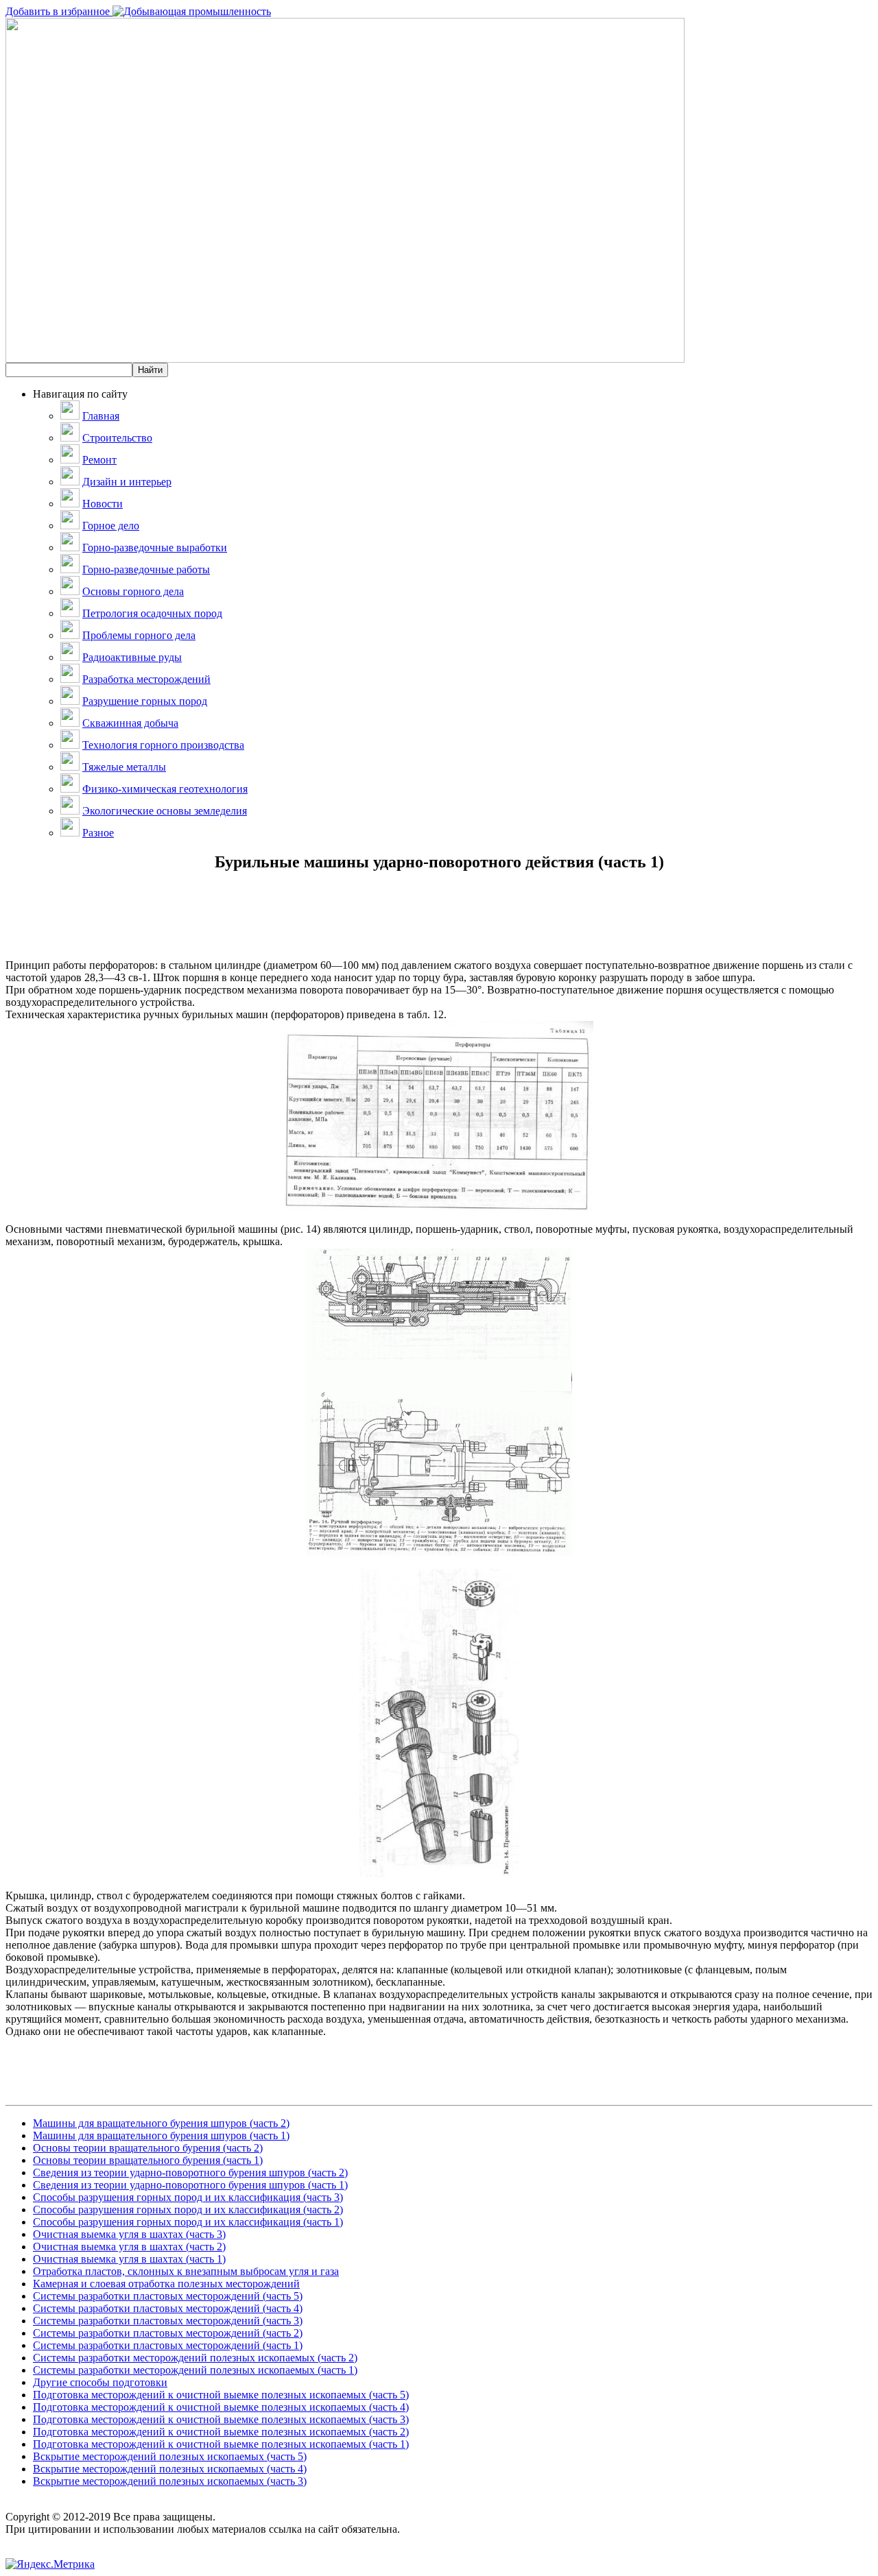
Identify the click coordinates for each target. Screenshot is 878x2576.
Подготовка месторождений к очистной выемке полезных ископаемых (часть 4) (221, 2407)
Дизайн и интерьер (127, 482)
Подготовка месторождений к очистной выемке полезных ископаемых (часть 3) (221, 2419)
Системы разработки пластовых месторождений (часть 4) (168, 2308)
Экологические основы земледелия (165, 811)
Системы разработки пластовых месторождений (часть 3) (168, 2321)
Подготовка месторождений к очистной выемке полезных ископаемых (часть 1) (221, 2444)
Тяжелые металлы (124, 767)
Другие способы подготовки (100, 2382)
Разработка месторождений (146, 679)
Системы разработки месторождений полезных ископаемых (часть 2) (195, 2358)
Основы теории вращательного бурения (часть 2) (148, 2148)
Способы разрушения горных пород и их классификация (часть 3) (188, 2197)
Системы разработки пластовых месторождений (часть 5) (168, 2296)
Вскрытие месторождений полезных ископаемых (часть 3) (170, 2481)
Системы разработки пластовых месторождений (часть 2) (168, 2333)
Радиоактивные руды (132, 657)
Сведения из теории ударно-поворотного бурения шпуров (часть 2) (190, 2172)
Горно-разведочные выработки (155, 547)
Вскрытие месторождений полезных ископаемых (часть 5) (170, 2456)
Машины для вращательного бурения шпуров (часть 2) (161, 2123)
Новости (103, 504)
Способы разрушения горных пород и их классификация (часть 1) (188, 2222)
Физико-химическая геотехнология (165, 789)
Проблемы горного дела (139, 635)
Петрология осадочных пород (152, 613)
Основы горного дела (133, 591)
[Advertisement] (439, 928)
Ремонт (99, 460)
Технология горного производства (163, 745)
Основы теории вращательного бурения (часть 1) (148, 2160)
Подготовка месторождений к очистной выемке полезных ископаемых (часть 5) (221, 2395)
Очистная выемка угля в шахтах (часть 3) (129, 2234)
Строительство (117, 438)
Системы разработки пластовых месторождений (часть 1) (168, 2345)
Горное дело (111, 526)
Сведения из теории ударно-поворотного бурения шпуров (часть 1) (190, 2185)
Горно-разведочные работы (146, 569)
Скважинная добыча (130, 723)
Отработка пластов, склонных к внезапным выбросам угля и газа (186, 2271)
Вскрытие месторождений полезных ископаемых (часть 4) (170, 2469)
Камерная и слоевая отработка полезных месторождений (166, 2284)
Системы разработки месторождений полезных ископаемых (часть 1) (195, 2370)
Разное (98, 833)
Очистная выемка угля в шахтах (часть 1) (129, 2259)
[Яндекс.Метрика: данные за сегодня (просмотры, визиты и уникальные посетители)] (50, 2564)
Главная (101, 416)
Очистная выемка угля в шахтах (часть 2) (129, 2247)
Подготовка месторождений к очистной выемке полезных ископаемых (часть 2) (221, 2432)
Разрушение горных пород (145, 701)
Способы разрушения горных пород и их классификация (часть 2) (188, 2210)
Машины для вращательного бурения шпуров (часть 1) (161, 2135)
